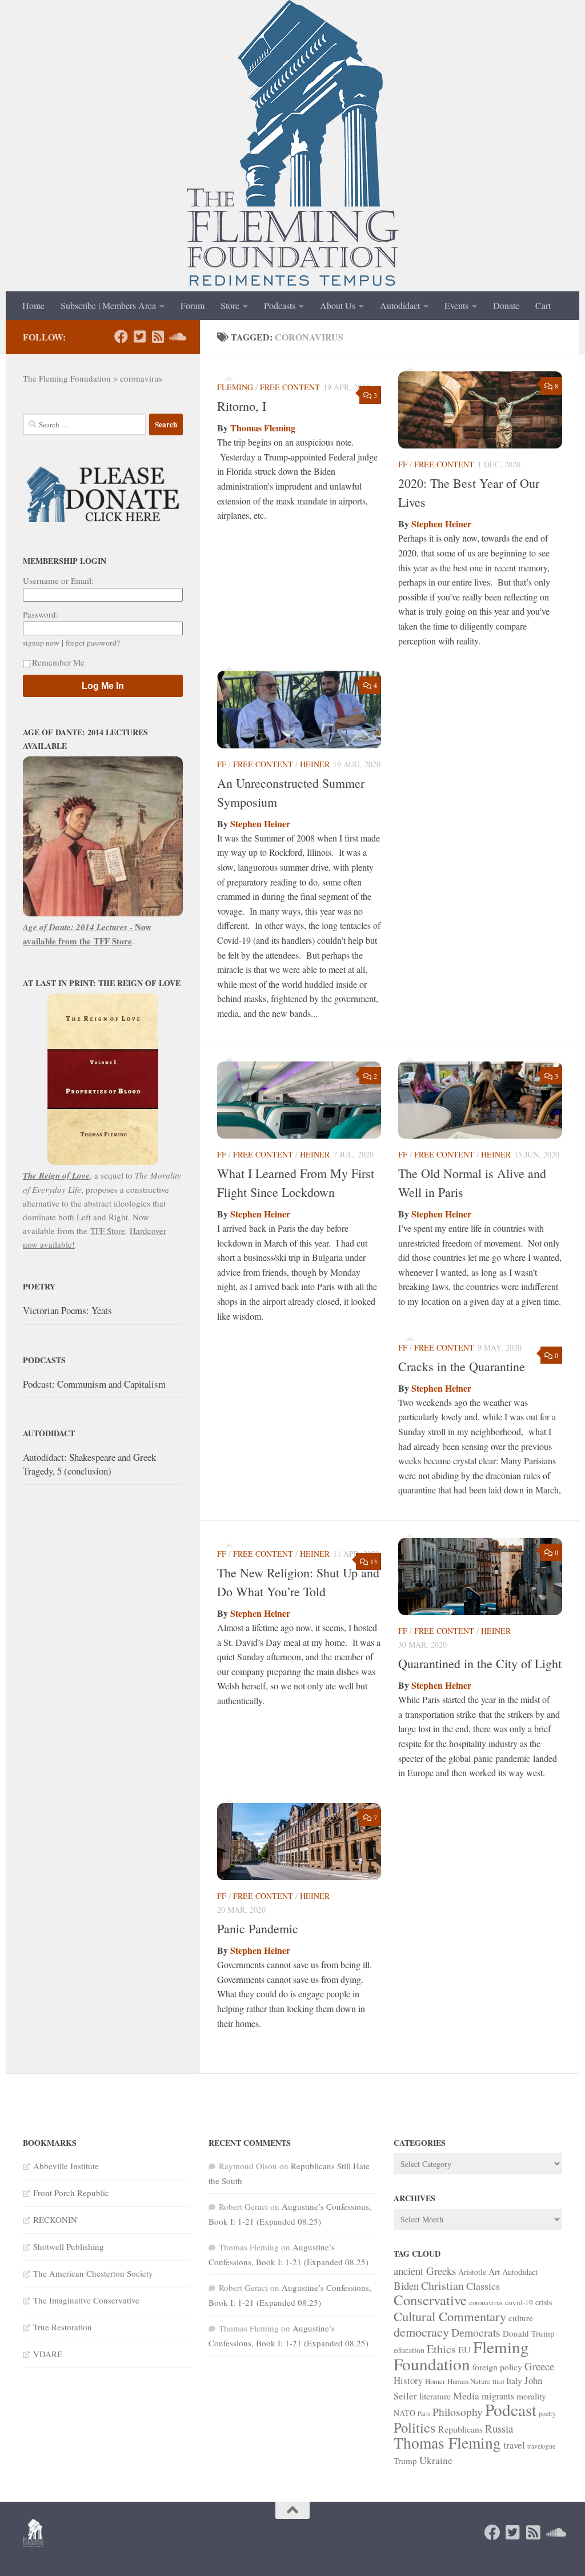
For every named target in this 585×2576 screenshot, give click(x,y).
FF (403, 464)
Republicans (460, 2429)
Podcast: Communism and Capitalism (94, 1384)
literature (435, 2396)
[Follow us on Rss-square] (158, 336)
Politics (415, 2427)
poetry (547, 2413)
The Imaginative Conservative (86, 2300)
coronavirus (486, 2302)
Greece (539, 2366)
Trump (405, 2461)
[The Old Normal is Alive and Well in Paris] (480, 1100)
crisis (544, 2302)
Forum (193, 305)
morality (531, 2396)
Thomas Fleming (263, 428)
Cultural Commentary (450, 2316)
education (409, 2350)
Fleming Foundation (461, 2355)
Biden (406, 2285)
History (408, 2380)
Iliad (498, 2382)
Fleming (235, 387)
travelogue (541, 2446)
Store (230, 305)
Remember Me (58, 662)
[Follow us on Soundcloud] (176, 336)
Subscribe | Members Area (108, 305)
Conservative (430, 2300)
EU (464, 2350)
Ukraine (436, 2460)
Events (456, 305)
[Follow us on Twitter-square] (139, 336)
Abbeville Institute (66, 2166)
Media (466, 2395)
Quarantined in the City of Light (480, 1663)
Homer (435, 2381)
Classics (483, 2286)
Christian (442, 2285)
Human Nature (469, 2381)
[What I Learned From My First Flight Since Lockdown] (299, 1100)
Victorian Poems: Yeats (67, 1310)
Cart (543, 305)
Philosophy (458, 2412)
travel (514, 2445)
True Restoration (63, 2327)
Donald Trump (529, 2333)
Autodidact (400, 305)
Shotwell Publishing (69, 2246)
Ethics (441, 2349)
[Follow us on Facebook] (121, 336)
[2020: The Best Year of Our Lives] (480, 410)
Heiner (315, 764)
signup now (41, 643)
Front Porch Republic (71, 2193)
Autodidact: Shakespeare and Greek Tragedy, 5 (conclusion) (89, 1464)
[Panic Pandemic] (299, 1842)
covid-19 (519, 2302)
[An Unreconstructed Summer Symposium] (299, 710)
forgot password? (93, 643)
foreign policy (497, 2367)
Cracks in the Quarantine (462, 1366)
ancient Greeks (425, 2271)
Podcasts (280, 305)
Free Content (290, 387)
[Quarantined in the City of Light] (480, 1577)
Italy (514, 2380)
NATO (404, 2413)
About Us (338, 305)
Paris (424, 2413)
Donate (506, 305)
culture (521, 2318)
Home (33, 305)
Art (494, 2271)
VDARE (48, 2354)
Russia (499, 2428)
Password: (41, 614)
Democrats (476, 2332)
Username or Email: (58, 580)
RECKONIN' (56, 2220)
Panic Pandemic (258, 1928)
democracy (421, 2331)
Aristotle (472, 2272)
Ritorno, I (242, 406)
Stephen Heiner (441, 524)
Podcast (511, 2409)
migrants (498, 2396)
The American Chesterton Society (93, 2273)
